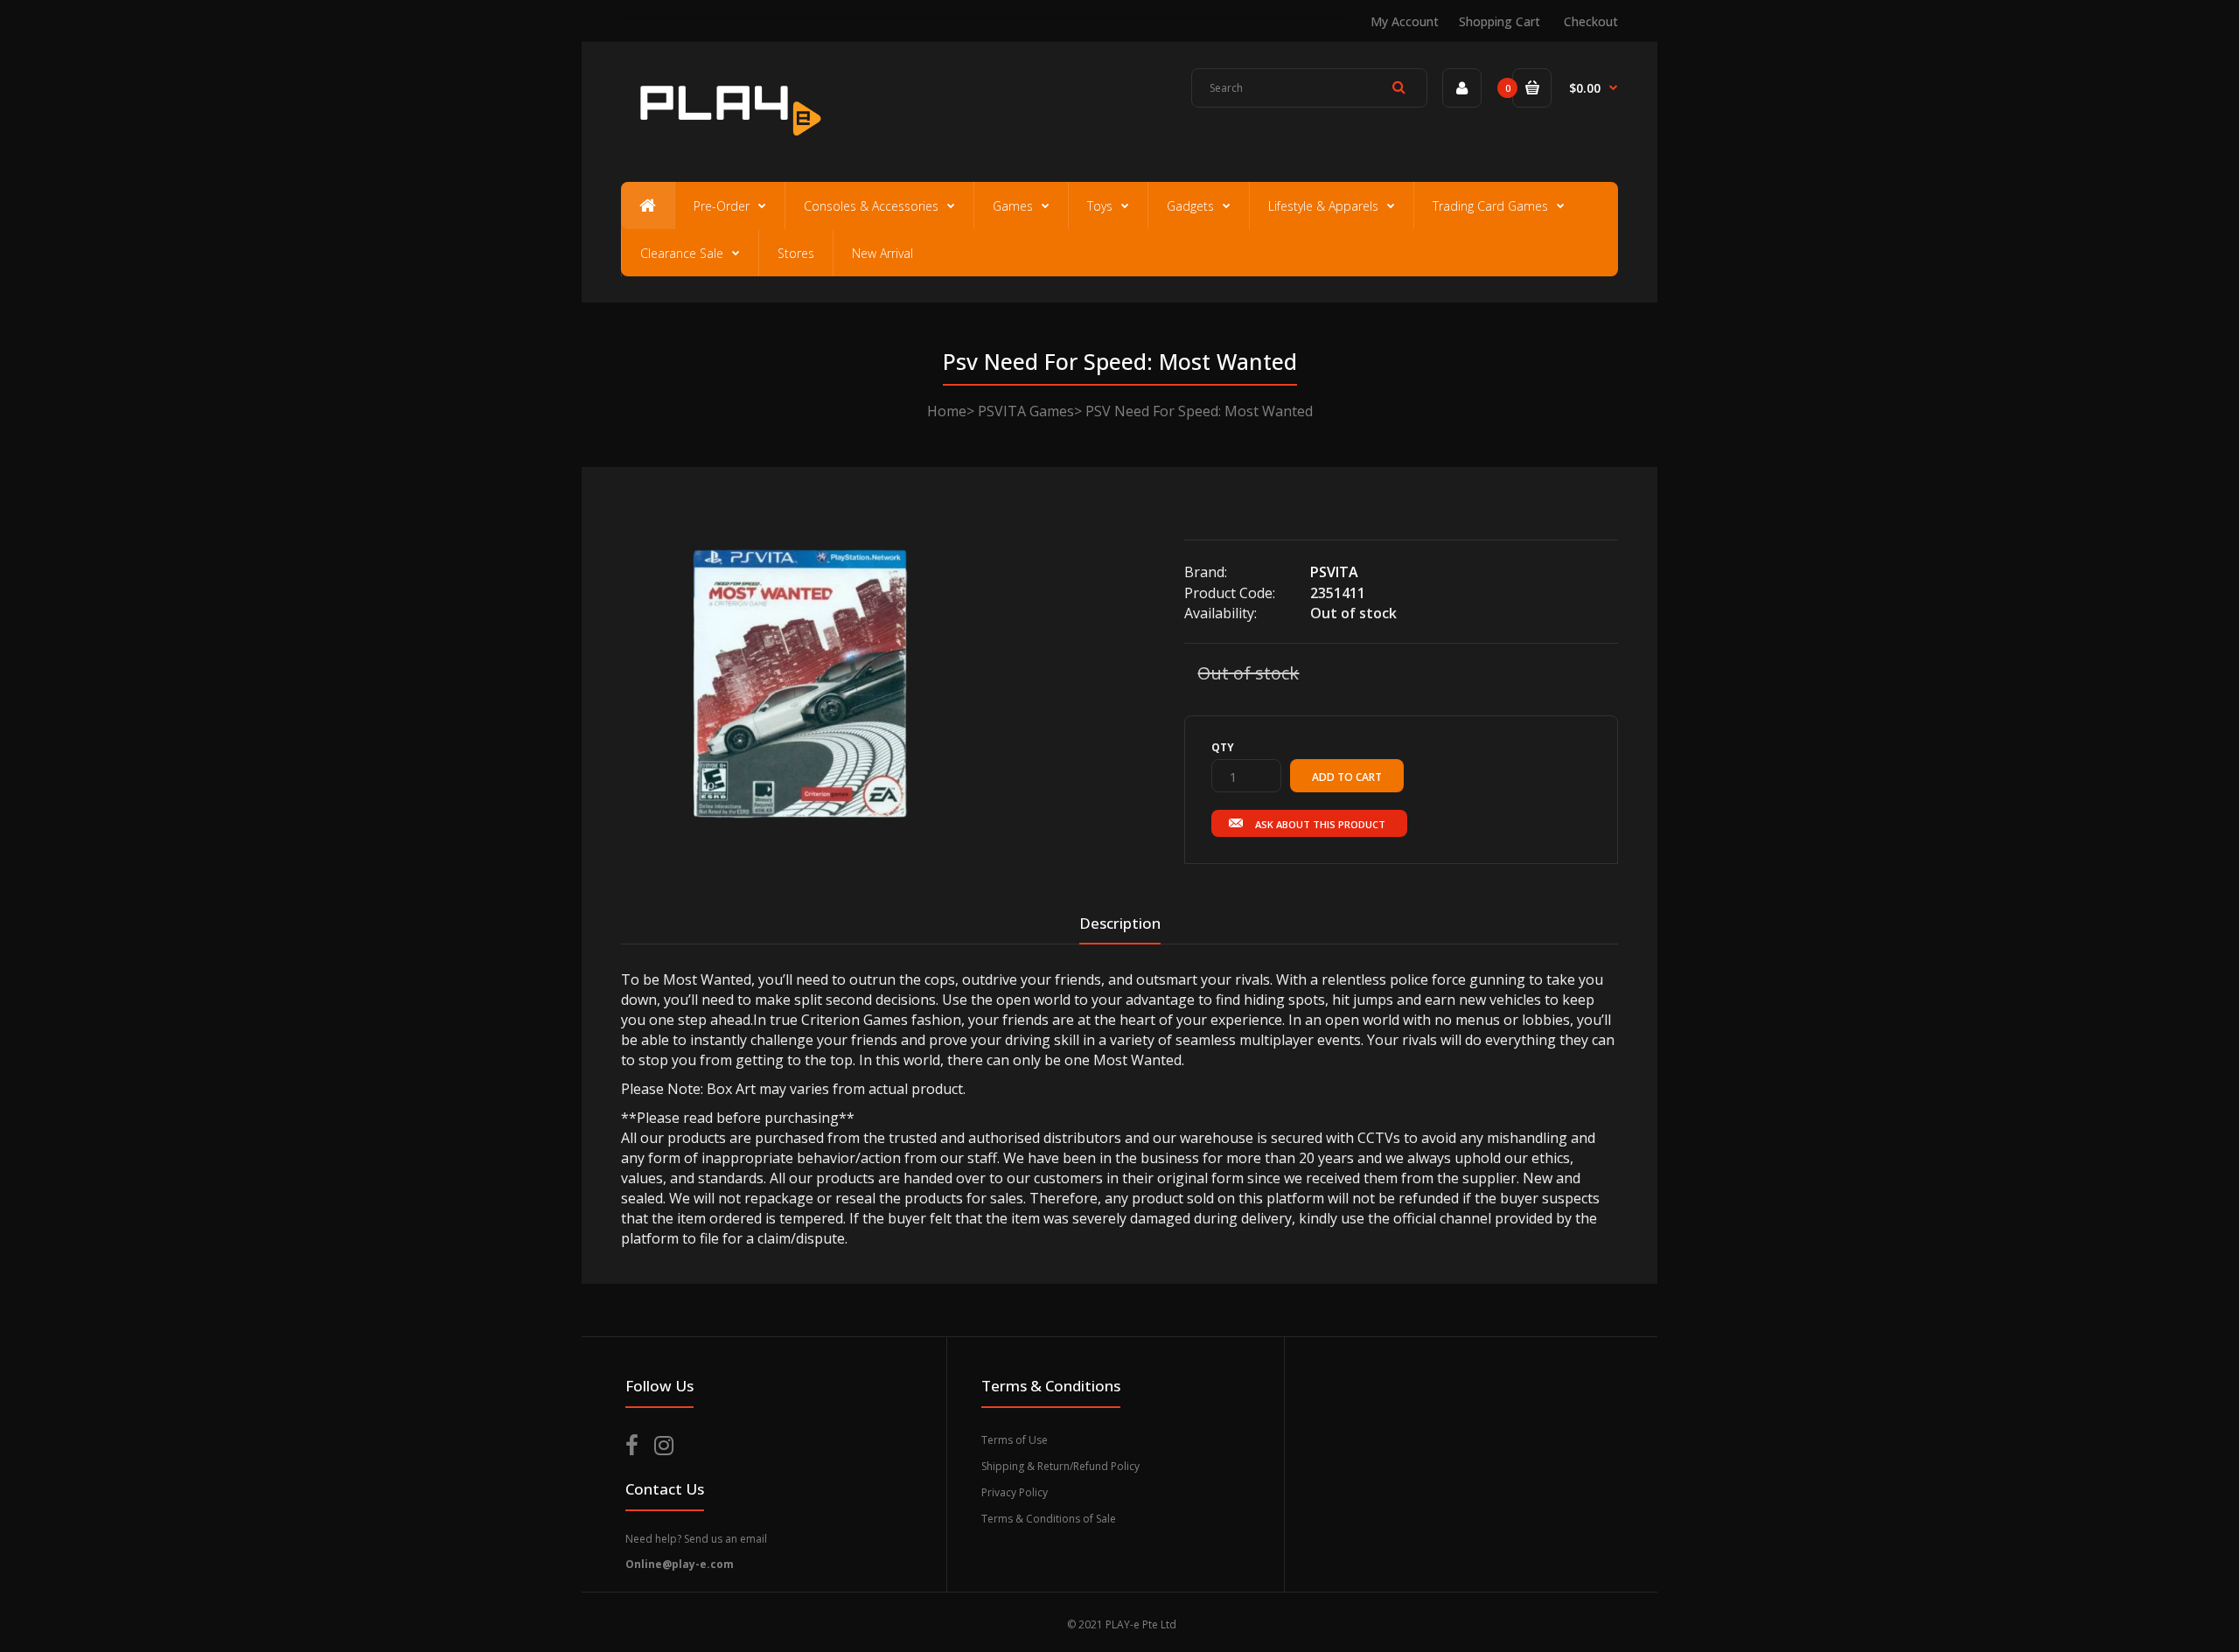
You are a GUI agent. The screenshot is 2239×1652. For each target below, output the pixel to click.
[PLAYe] (727, 144)
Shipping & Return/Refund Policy (1060, 1466)
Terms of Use (1015, 1440)
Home (947, 411)
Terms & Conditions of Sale (1049, 1519)
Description (1120, 923)
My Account (1405, 21)
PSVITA (1334, 572)
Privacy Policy (1015, 1492)
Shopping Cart (1500, 21)
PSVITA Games (1026, 411)
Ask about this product (1320, 824)
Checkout (1591, 21)
